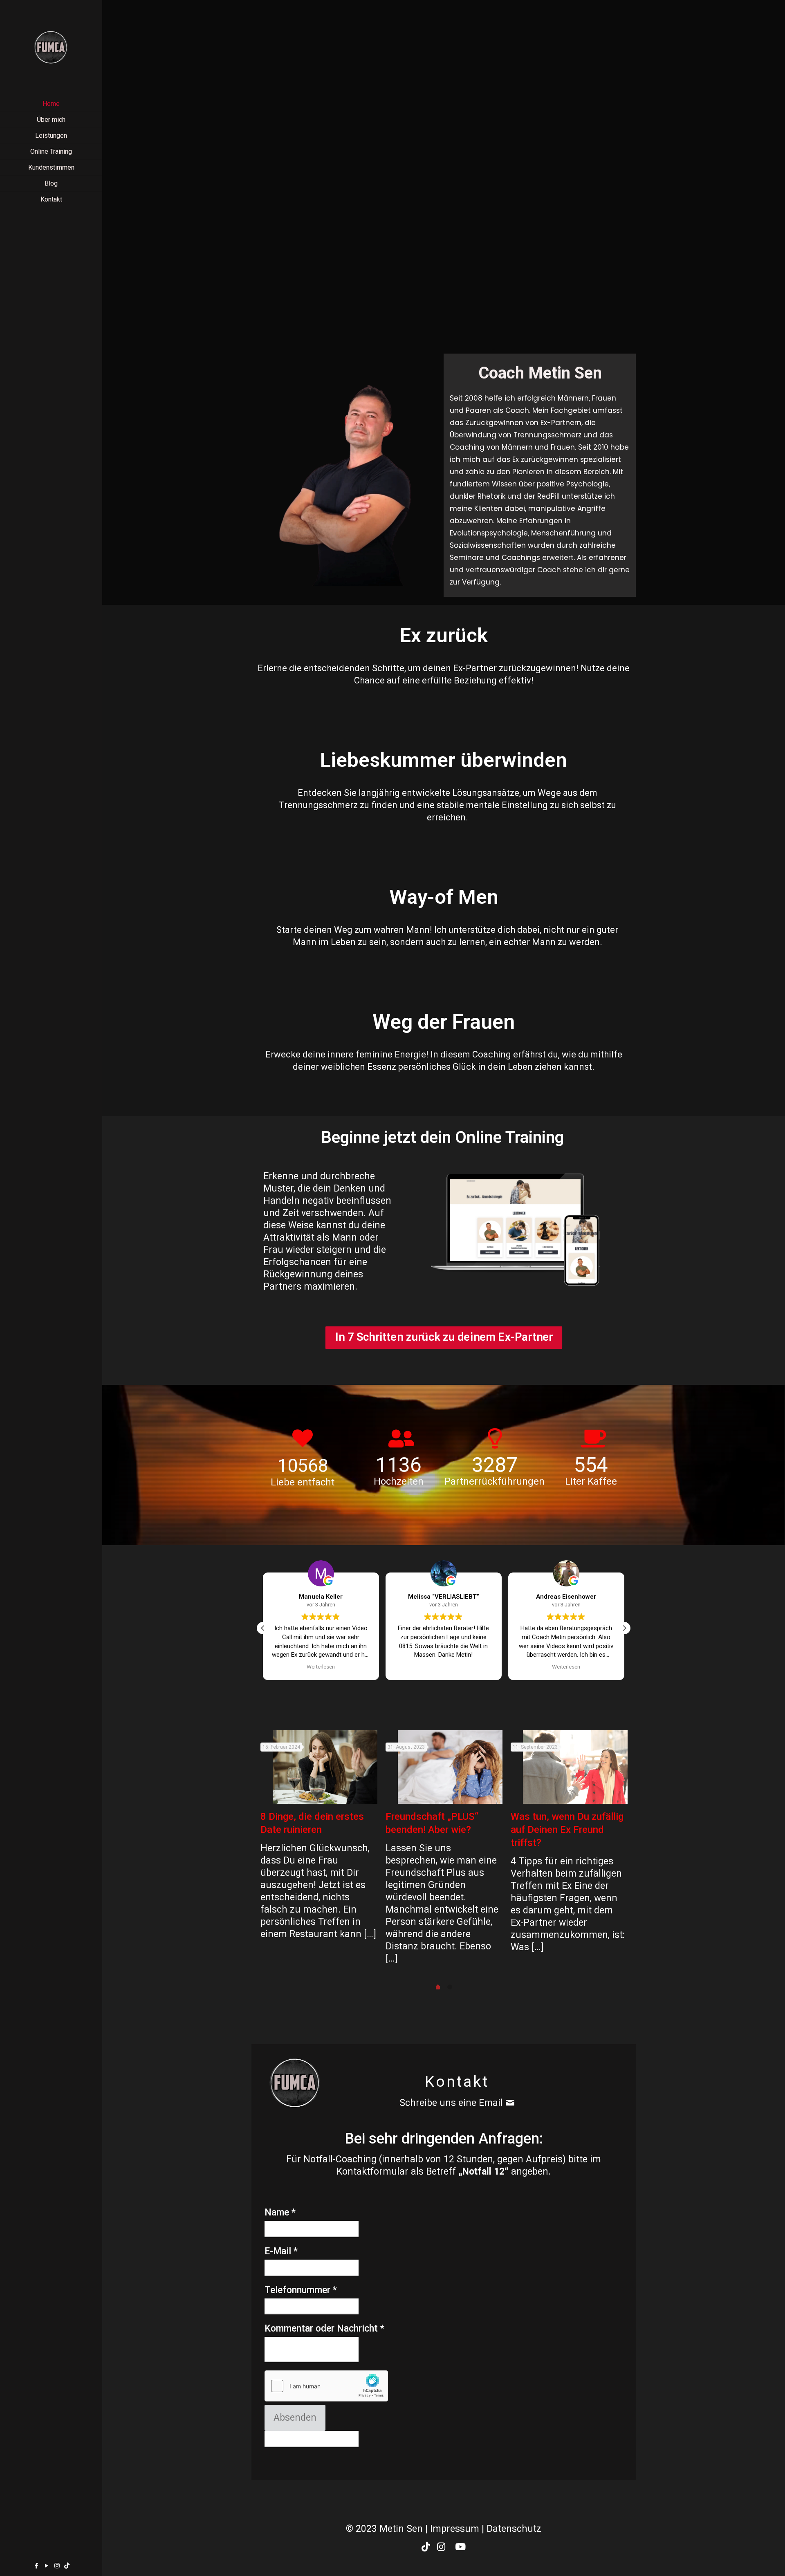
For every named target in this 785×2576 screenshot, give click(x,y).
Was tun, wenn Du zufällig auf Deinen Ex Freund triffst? (567, 1830)
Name (280, 2212)
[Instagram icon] (57, 2566)
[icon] (67, 2566)
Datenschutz (514, 2529)
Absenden (295, 2418)
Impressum (455, 2529)
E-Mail (281, 2251)
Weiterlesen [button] (443, 1667)
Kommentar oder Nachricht (324, 2328)
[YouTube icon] (47, 2566)
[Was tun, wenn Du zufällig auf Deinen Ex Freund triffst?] (575, 1767)
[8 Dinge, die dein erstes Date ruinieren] (325, 1767)
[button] (624, 1628)
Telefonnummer (301, 2290)
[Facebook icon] (37, 2566)
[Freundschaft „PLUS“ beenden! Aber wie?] (450, 1767)
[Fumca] (51, 47)
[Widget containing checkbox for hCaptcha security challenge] (326, 2386)
